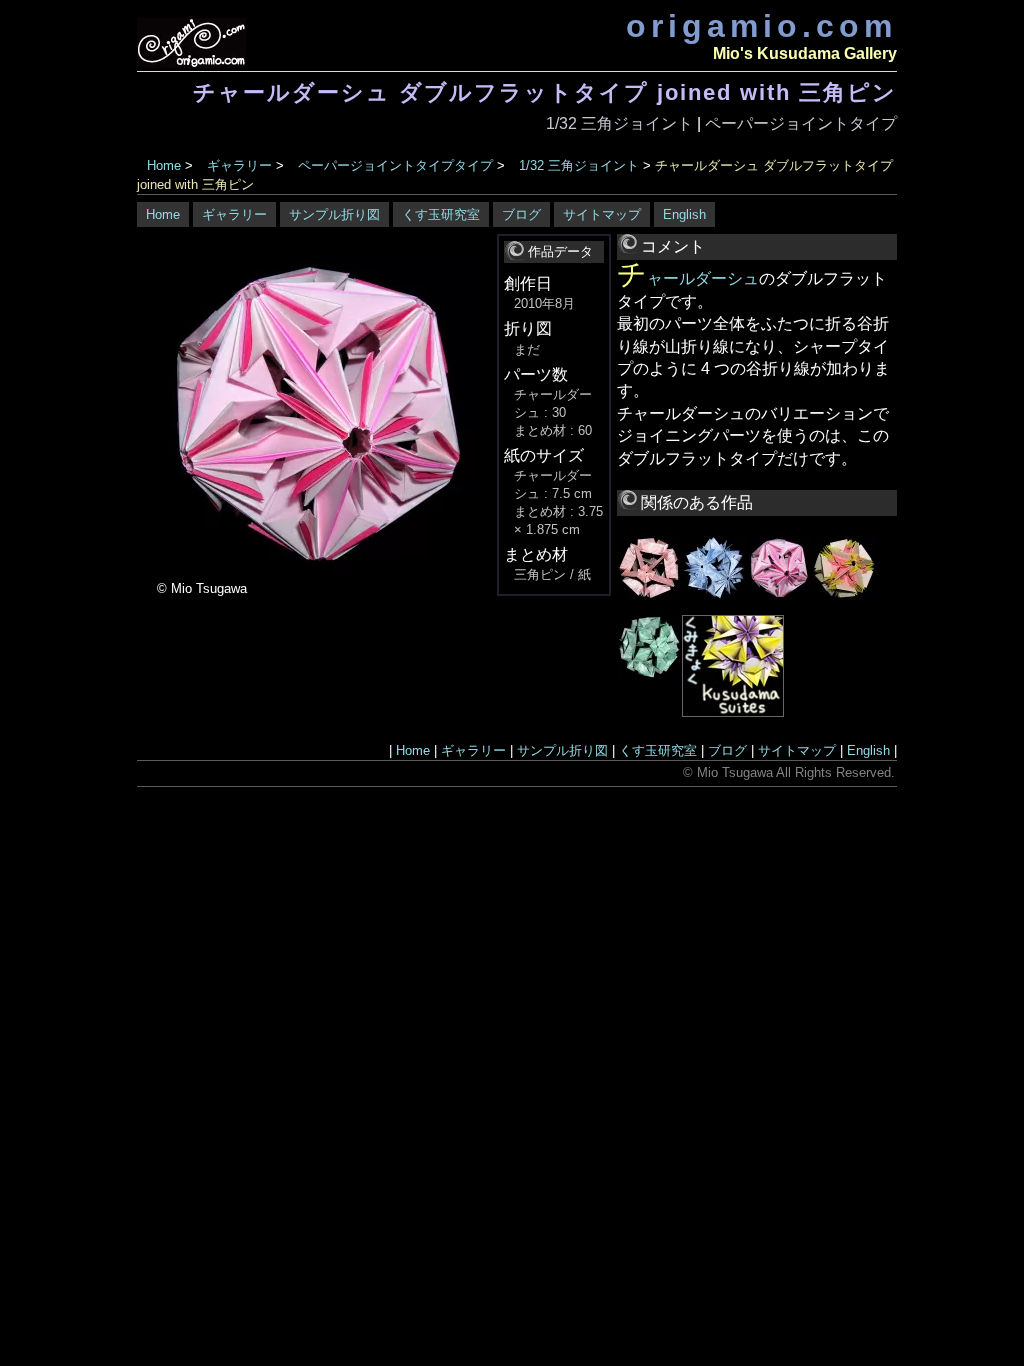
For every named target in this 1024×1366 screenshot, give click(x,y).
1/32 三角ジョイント (619, 123)
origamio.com (761, 26)
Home (164, 165)
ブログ (521, 214)
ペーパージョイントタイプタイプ (395, 165)
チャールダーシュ (688, 278)
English (684, 214)
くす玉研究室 (441, 214)
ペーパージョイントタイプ (801, 123)
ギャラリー (239, 165)
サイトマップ (602, 214)
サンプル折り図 (334, 214)
